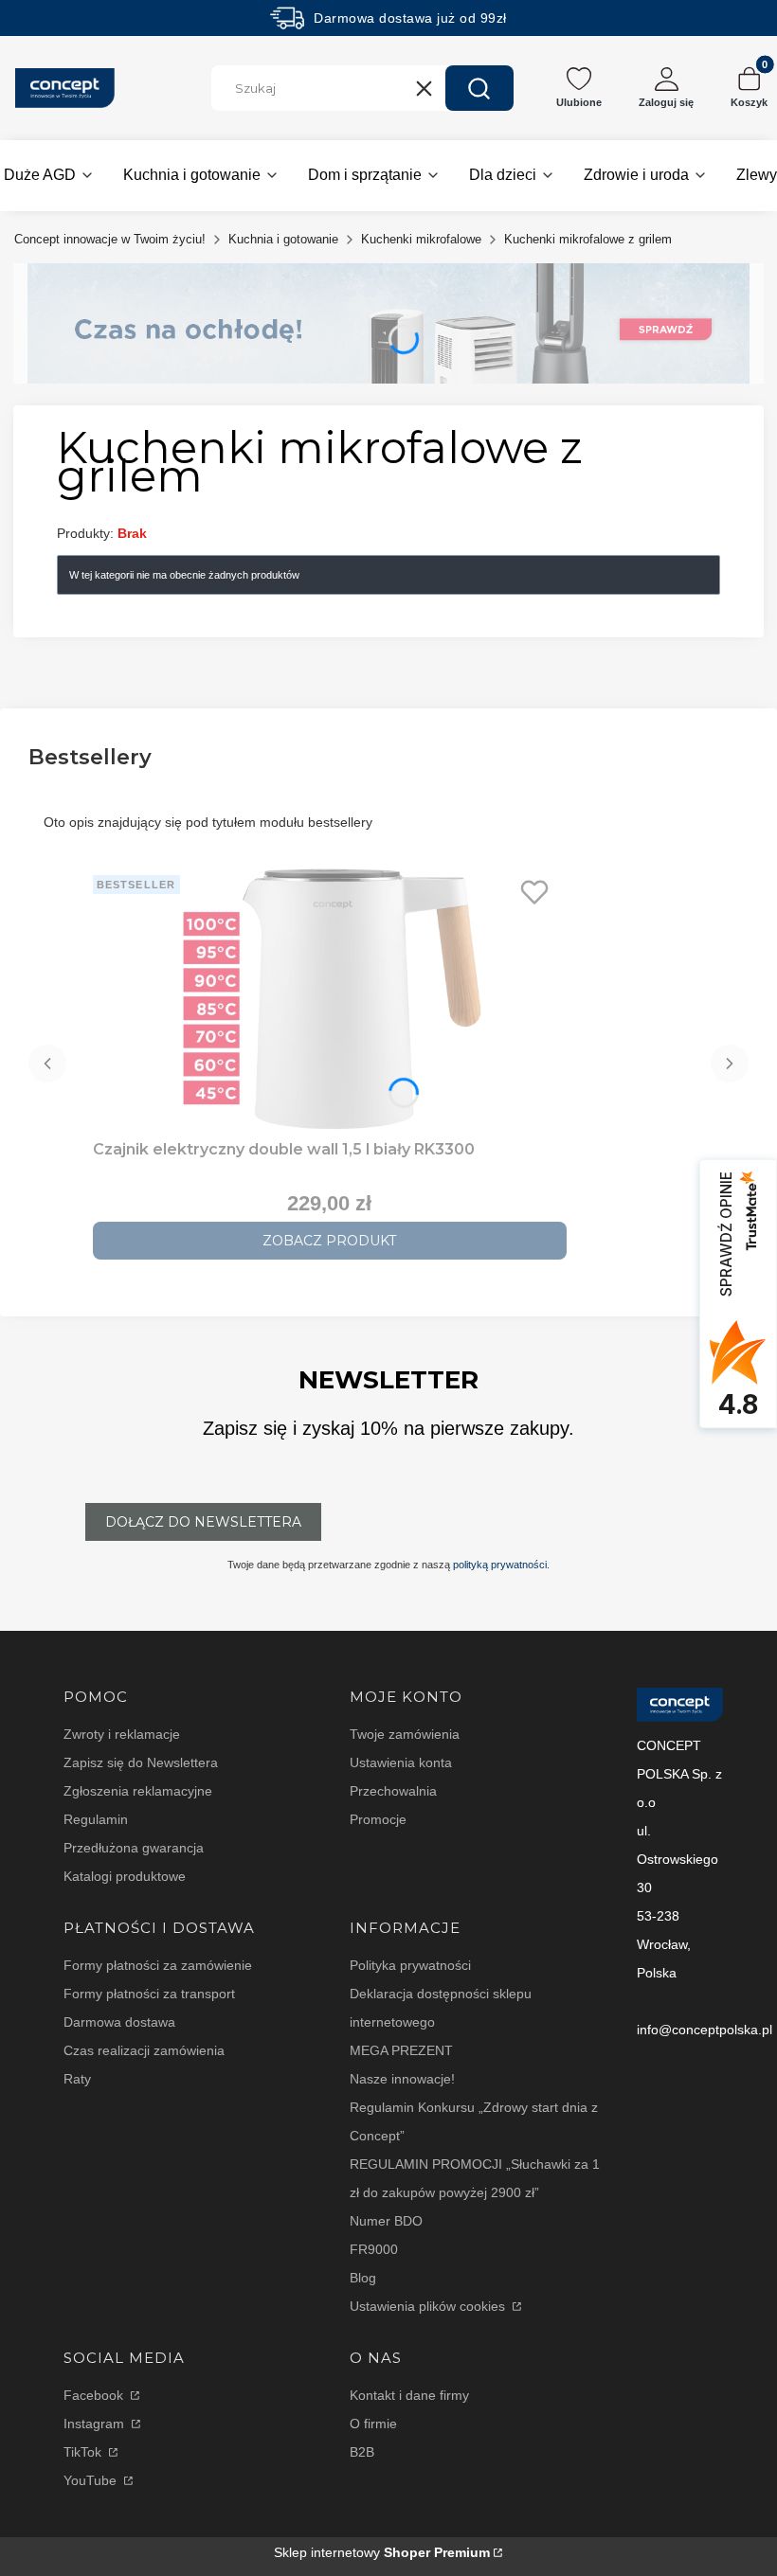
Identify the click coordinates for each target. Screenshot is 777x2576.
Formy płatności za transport (149, 1994)
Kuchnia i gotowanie (283, 239)
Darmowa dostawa (119, 2022)
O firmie (373, 2424)
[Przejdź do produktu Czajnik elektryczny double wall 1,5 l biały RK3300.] (330, 1000)
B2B (362, 2452)
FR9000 (374, 2249)
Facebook (95, 2395)
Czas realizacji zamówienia (144, 2050)
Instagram (96, 2424)
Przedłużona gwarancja (134, 1848)
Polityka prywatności (410, 1965)
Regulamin (96, 1819)
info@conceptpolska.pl (705, 2030)
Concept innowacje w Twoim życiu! (110, 239)
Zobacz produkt (329, 1241)
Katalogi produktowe (125, 1876)
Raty (77, 2079)
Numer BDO (386, 2221)
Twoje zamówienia (405, 1734)
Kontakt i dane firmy (409, 2395)
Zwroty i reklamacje (122, 1734)
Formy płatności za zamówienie (158, 1965)
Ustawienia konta (401, 1762)
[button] (479, 88)
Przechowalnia (393, 1791)
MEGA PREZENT (401, 2050)
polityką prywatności (500, 1565)
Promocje (378, 1819)
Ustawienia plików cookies (429, 2306)
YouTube (92, 2480)
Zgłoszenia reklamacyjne (138, 1791)
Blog (363, 2278)
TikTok (84, 2452)
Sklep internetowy (382, 2552)
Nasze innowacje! (402, 2079)
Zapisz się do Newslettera (141, 1762)
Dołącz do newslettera (203, 1522)
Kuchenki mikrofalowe (421, 239)
